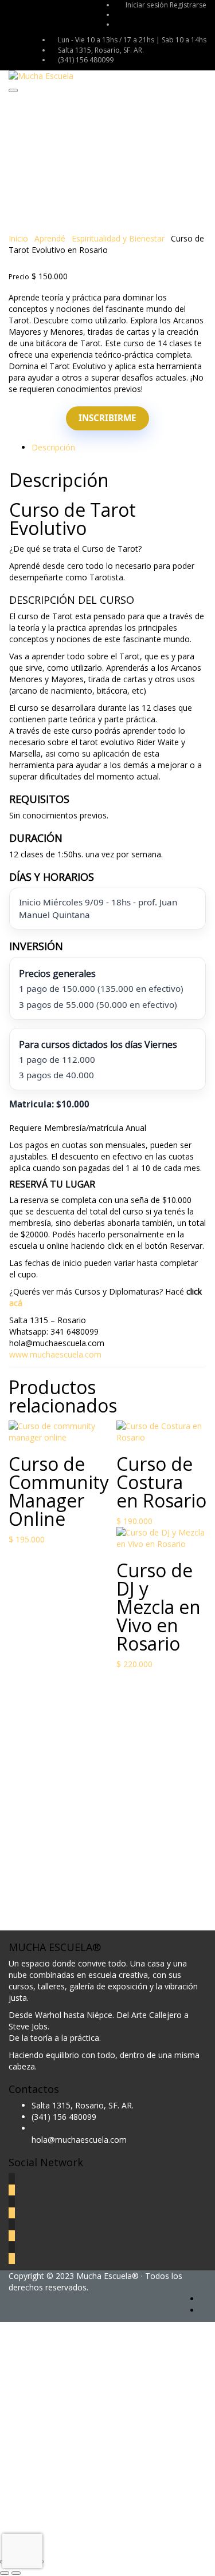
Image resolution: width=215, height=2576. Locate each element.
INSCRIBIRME (107, 418)
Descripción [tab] (53, 447)
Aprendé (50, 238)
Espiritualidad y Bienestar (118, 238)
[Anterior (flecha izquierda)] (5, 2573)
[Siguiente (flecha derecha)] (16, 2573)
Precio (19, 277)
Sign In (92, 2536)
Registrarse (188, 5)
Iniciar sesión (148, 5)
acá (16, 1303)
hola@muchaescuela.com (79, 2140)
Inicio (18, 238)
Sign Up (64, 2536)
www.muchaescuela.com (55, 1354)
